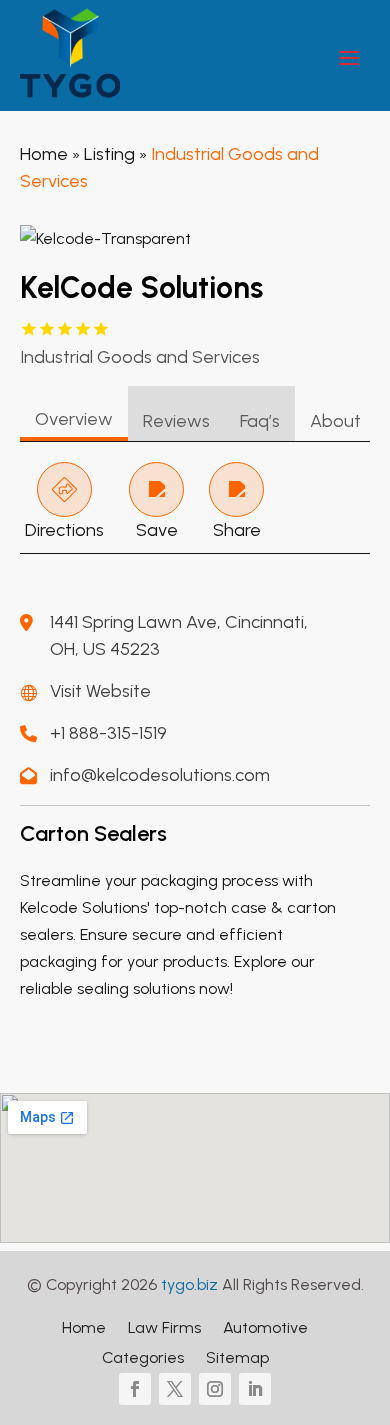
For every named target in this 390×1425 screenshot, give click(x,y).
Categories (143, 1359)
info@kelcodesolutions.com (160, 775)
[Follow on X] (175, 1389)
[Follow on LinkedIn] (255, 1389)
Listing (109, 154)
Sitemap (237, 1359)
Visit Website (100, 691)
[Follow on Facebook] (135, 1389)
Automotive (265, 1329)
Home (44, 154)
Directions (64, 530)
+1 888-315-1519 (108, 733)
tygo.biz (189, 1284)
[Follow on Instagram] (215, 1389)
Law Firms (164, 1329)
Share (237, 530)
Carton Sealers (93, 833)
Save (157, 530)
